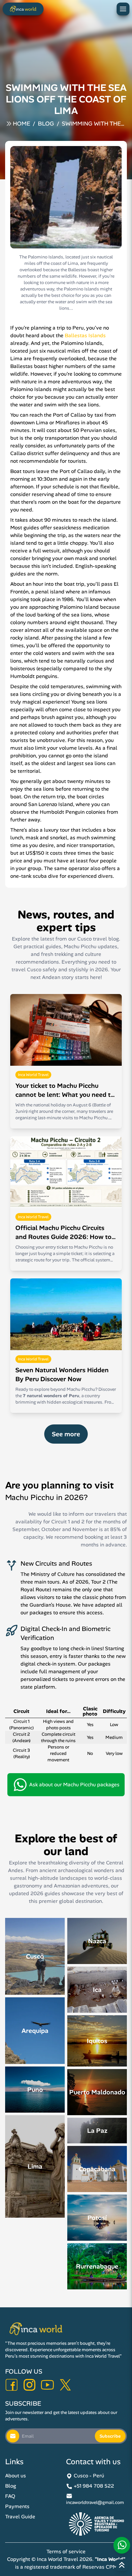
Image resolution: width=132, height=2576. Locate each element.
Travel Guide (20, 2517)
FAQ (10, 2496)
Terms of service (66, 2552)
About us (16, 2476)
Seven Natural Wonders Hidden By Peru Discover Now (62, 1374)
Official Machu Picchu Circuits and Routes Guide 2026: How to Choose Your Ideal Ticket (63, 1232)
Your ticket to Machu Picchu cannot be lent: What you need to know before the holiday (65, 1090)
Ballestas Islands (85, 335)
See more (66, 1434)
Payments (17, 2506)
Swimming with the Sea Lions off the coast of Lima (91, 124)
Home (21, 124)
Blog (46, 124)
